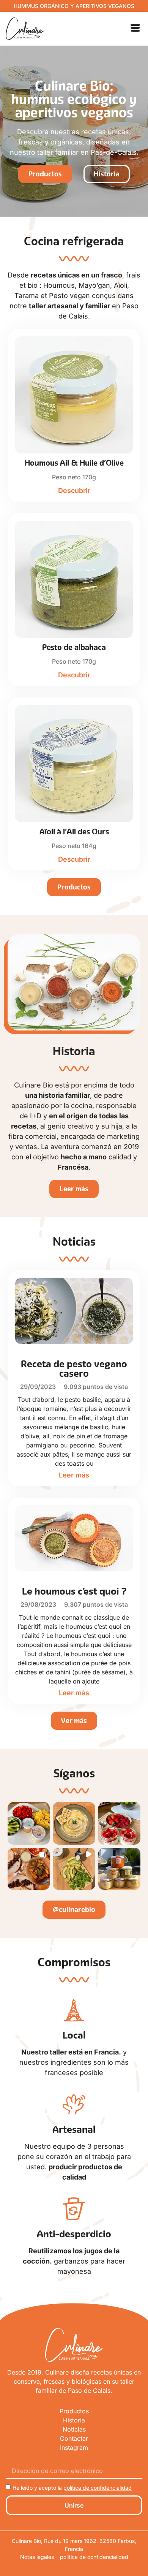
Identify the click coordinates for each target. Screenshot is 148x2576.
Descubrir (74, 491)
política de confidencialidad (98, 2488)
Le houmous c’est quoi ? (74, 1591)
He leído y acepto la (72, 2488)
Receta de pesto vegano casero (74, 1369)
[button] (135, 29)
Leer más (74, 1475)
